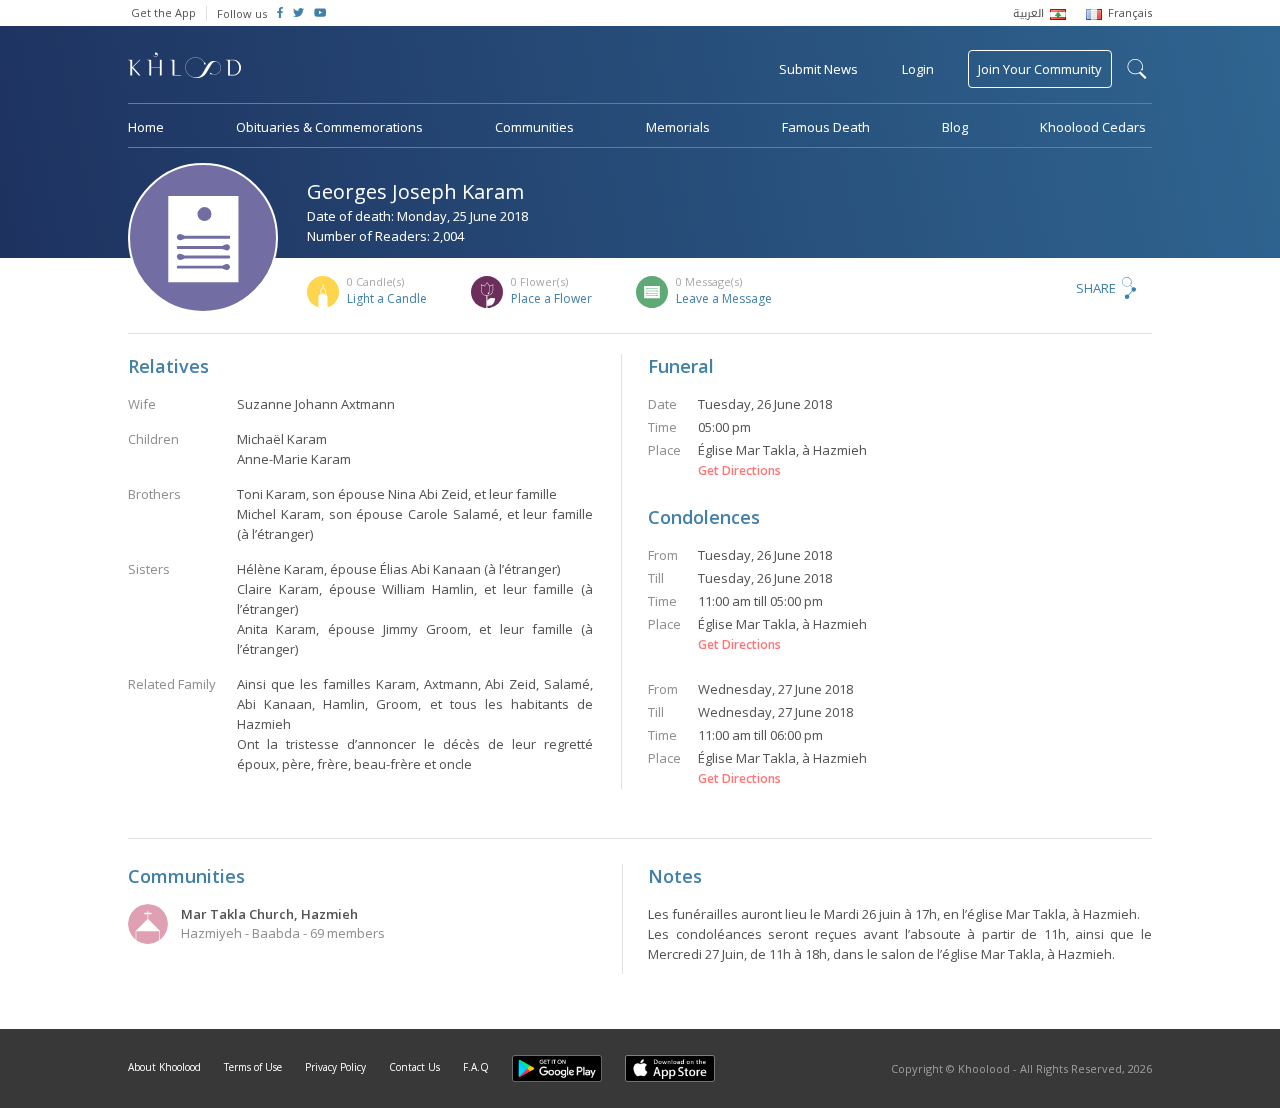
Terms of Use (253, 1067)
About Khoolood (164, 1067)
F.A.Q (476, 1067)
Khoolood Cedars (1093, 127)
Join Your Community (1040, 69)
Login (918, 69)
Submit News (818, 69)
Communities (534, 127)
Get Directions (739, 471)
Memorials (678, 127)
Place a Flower (551, 298)
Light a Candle (387, 298)
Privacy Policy (335, 1067)
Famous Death (826, 127)
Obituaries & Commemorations (329, 127)
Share (1096, 288)
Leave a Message (724, 298)
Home (146, 127)
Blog (955, 127)
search (1137, 69)
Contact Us (414, 1067)
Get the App (163, 12)
